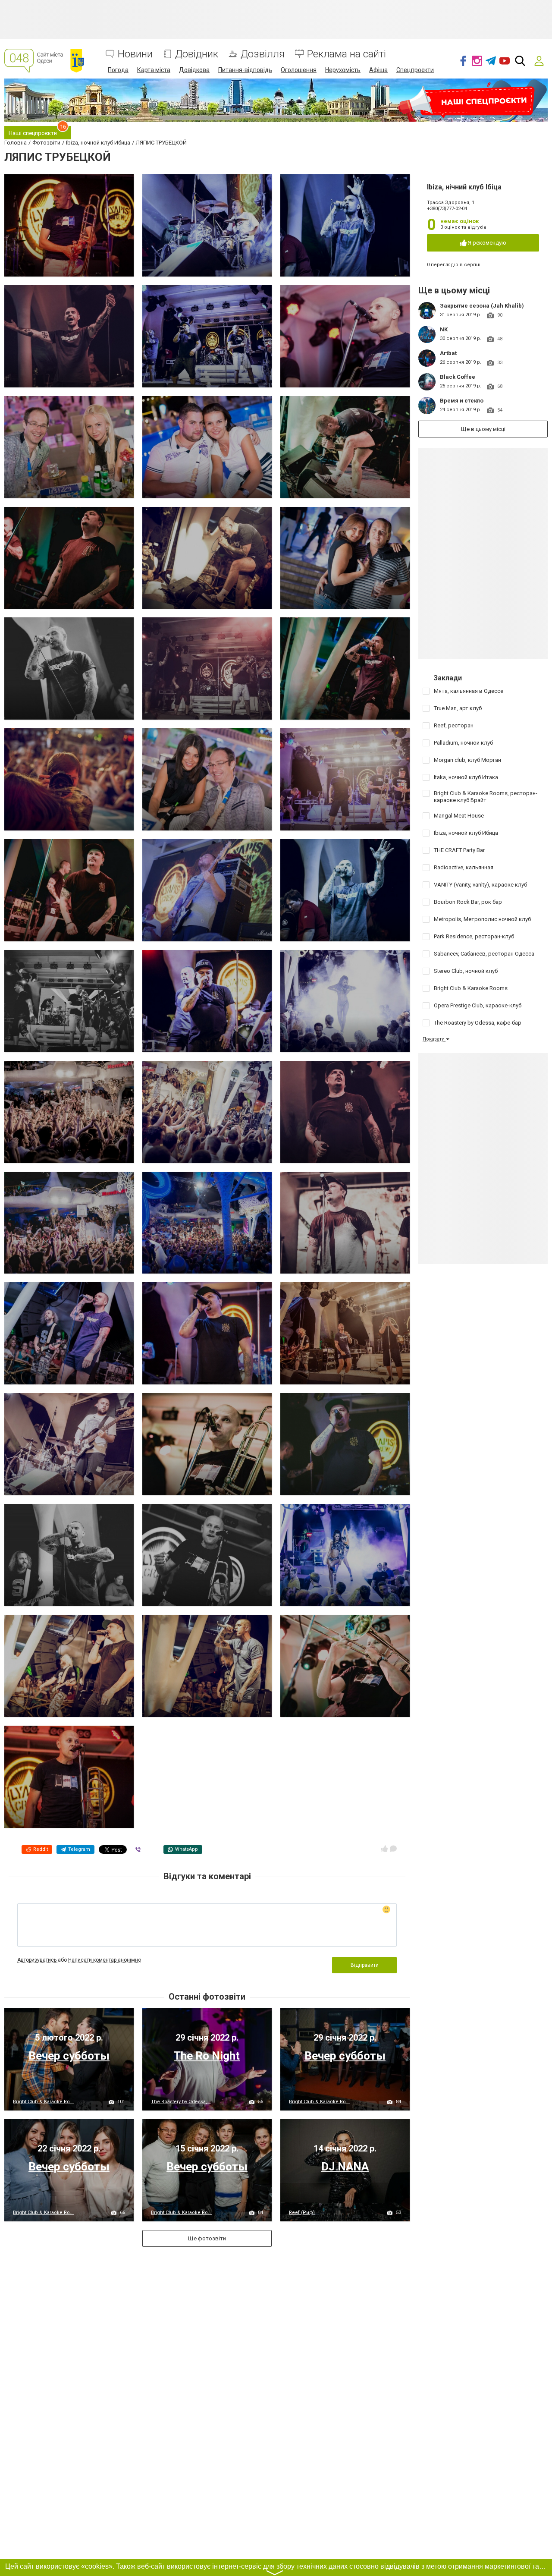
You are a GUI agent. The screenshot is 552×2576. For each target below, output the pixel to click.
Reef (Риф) (302, 2213)
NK (444, 329)
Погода (118, 70)
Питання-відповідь (245, 70)
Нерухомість (343, 70)
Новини (135, 54)
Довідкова (194, 70)
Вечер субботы (69, 2056)
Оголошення (299, 70)
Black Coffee (458, 377)
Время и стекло (462, 401)
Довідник (197, 54)
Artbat (448, 353)
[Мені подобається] (384, 1849)
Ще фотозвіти (207, 2238)
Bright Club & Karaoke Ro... (43, 2102)
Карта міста (154, 70)
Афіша (378, 70)
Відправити (365, 1965)
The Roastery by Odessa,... (181, 2102)
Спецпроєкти (415, 70)
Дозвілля (263, 54)
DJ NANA (345, 2167)
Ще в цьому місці (483, 429)
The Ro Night (207, 2056)
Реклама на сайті (347, 54)
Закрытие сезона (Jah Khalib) (482, 306)
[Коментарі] (393, 1849)
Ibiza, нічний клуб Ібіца (464, 187)
